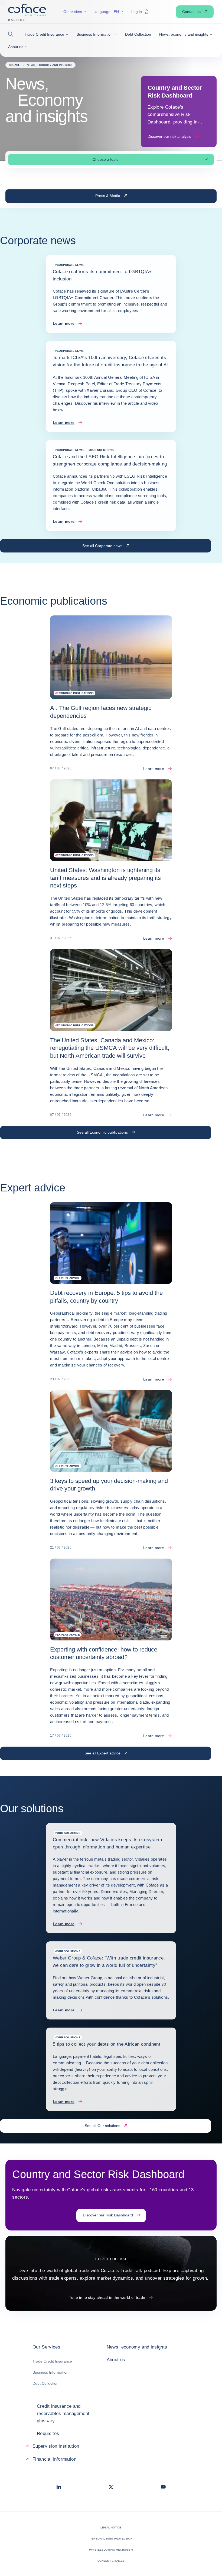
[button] (12, 34)
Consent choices (111, 2561)
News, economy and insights (137, 2347)
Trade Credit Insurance (52, 2361)
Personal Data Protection (111, 2539)
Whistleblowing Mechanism (111, 2550)
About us (116, 2360)
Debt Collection (45, 2383)
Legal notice (111, 2528)
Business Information (50, 2372)
